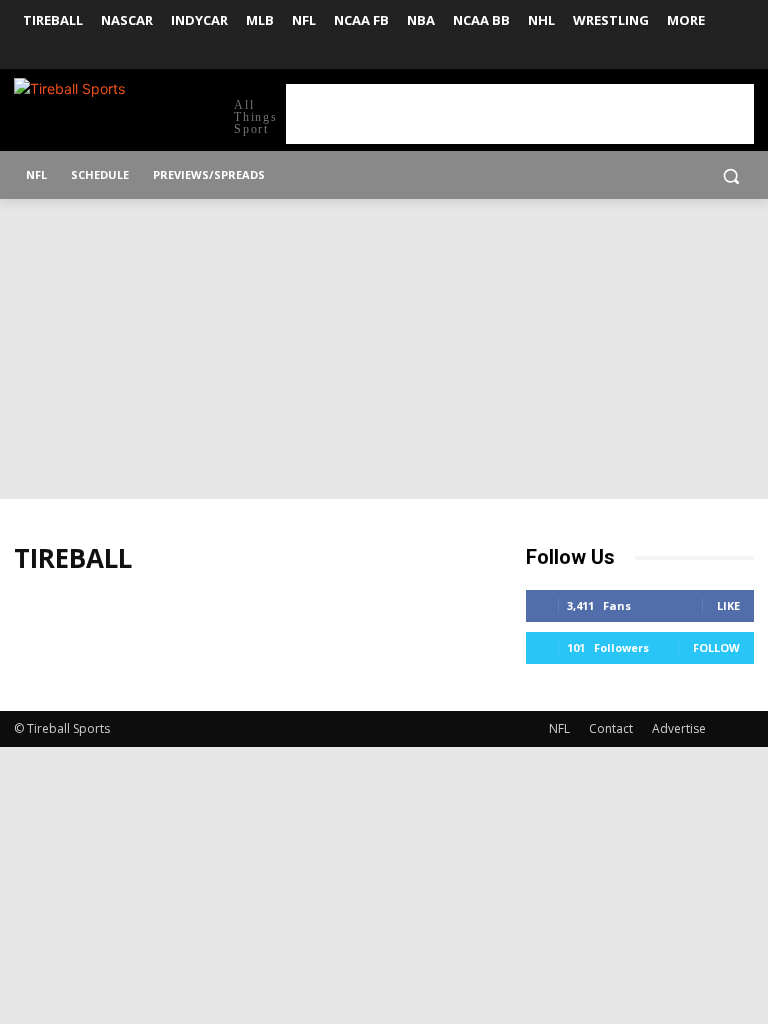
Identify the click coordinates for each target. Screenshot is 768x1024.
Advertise (679, 728)
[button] (730, 175)
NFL (559, 728)
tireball (73, 558)
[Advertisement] (520, 114)
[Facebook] (714, 55)
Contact (611, 728)
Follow (716, 647)
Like (728, 605)
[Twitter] (742, 55)
